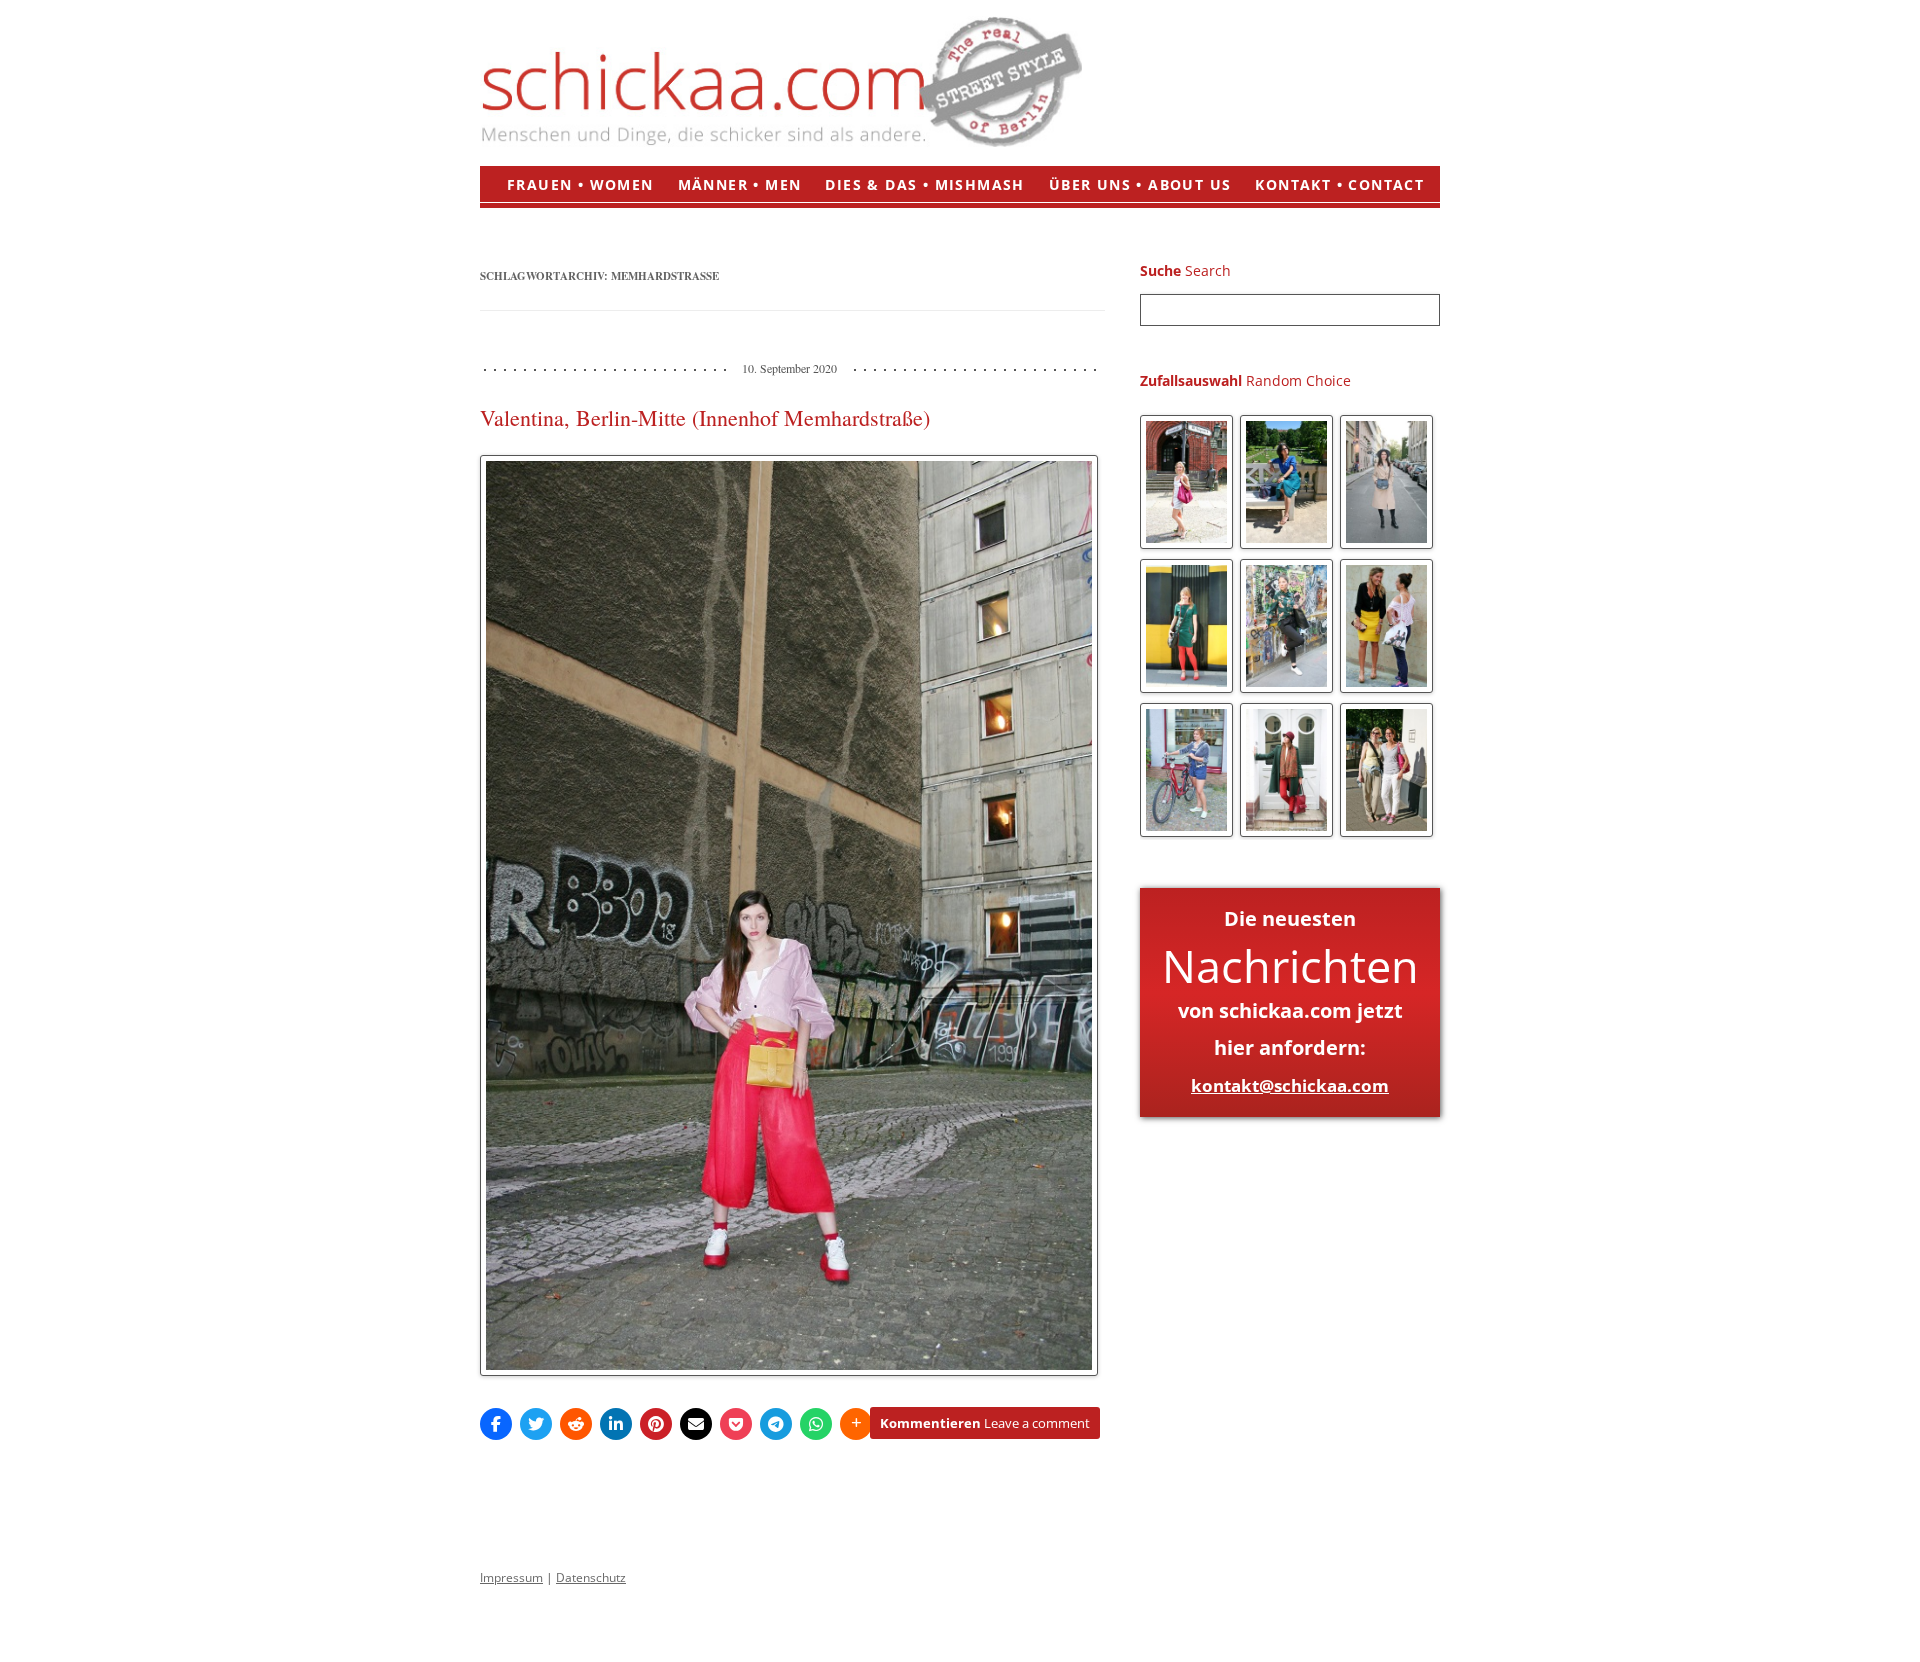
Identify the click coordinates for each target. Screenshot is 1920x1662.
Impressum (511, 1577)
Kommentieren (985, 1423)
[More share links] (856, 1424)
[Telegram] (776, 1424)
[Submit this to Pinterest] (656, 1424)
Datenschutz (591, 1577)
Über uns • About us (1140, 184)
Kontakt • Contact (1339, 184)
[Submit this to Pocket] (736, 1424)
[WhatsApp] (816, 1424)
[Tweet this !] (536, 1424)
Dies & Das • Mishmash (924, 184)
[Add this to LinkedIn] (616, 1424)
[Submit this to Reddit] (576, 1424)
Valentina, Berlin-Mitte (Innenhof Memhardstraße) (705, 417)
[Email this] (696, 1424)
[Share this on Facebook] (496, 1424)
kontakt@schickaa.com (1290, 1085)
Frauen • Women (580, 184)
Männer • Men (740, 184)
